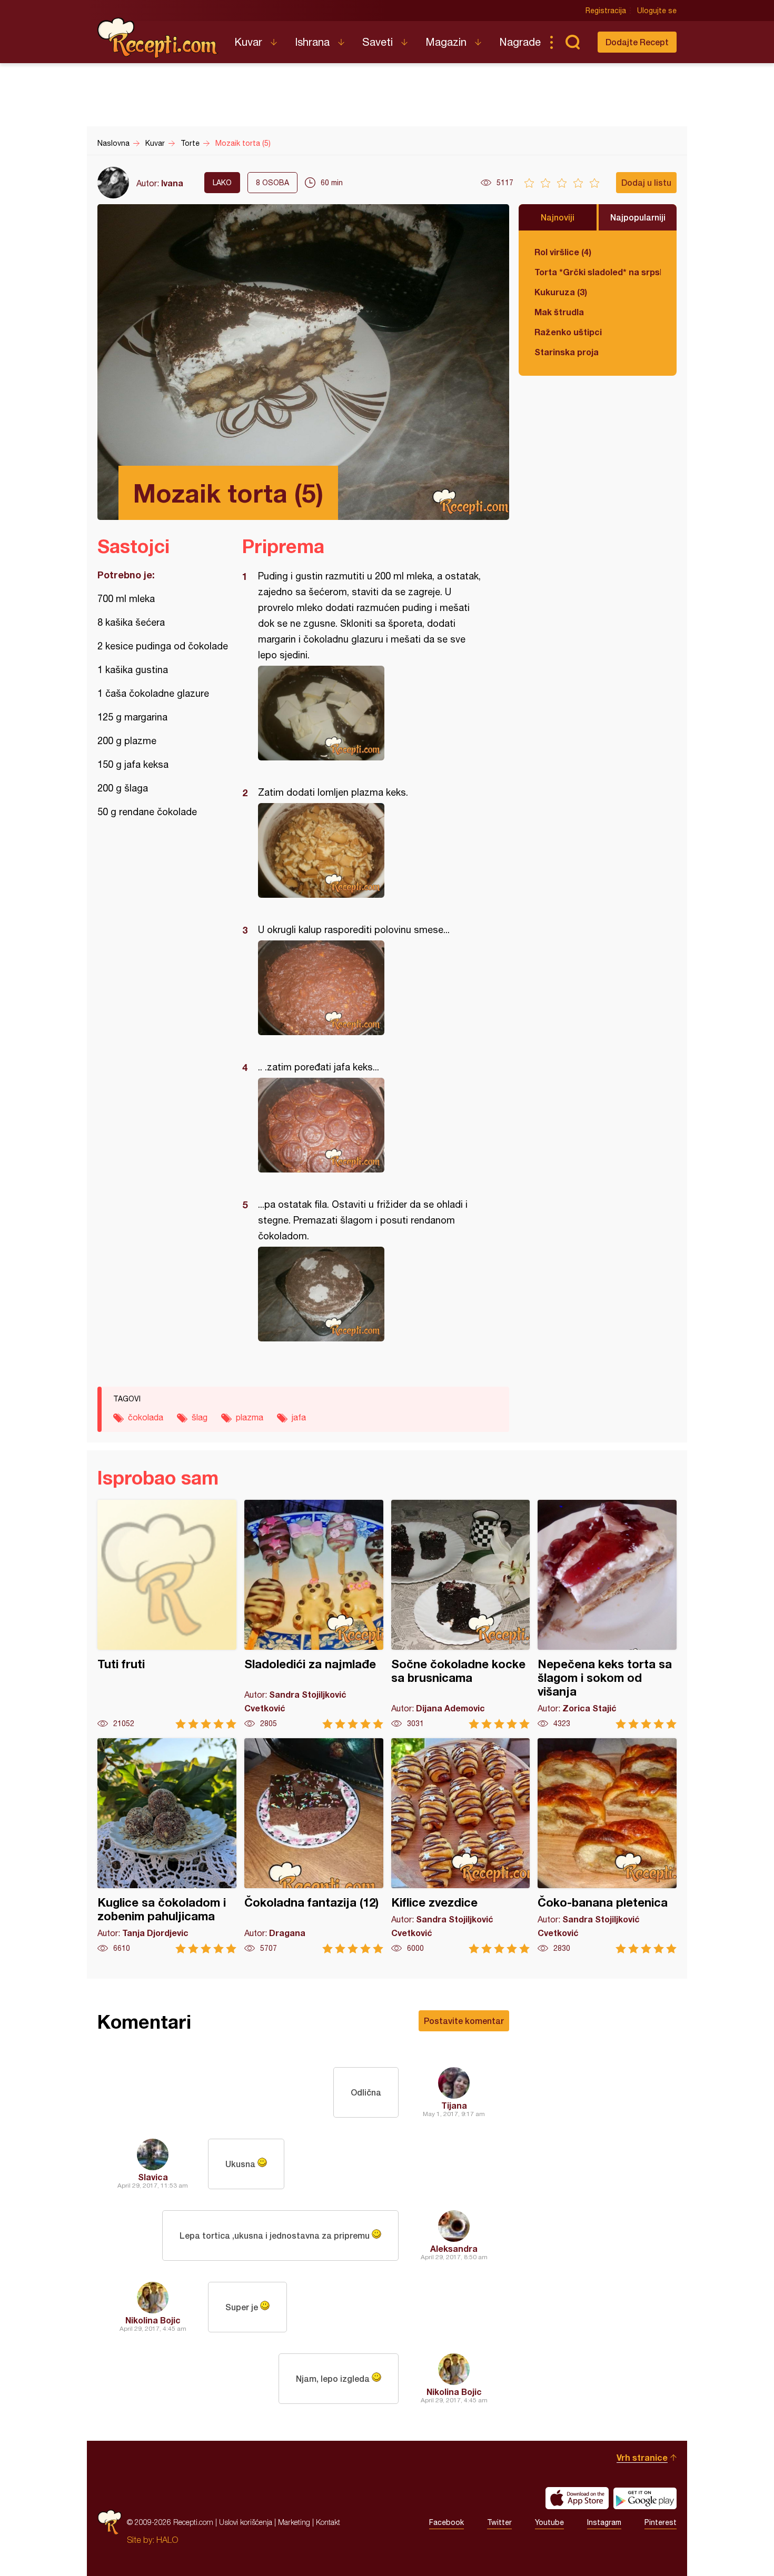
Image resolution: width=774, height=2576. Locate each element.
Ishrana (312, 42)
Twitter (499, 2522)
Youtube (549, 2522)
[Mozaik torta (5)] (370, 713)
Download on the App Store (577, 2498)
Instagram (604, 2522)
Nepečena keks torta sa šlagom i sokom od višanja (607, 1614)
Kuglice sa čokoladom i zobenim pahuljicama (167, 1846)
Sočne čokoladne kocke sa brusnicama (461, 1614)
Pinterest (661, 2522)
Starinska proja (567, 352)
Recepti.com (158, 38)
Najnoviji (558, 217)
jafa (299, 1417)
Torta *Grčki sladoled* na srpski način (598, 272)
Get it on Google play (645, 2498)
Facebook (446, 2522)
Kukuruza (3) (561, 292)
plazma (250, 1417)
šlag (200, 1417)
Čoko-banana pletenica (607, 1846)
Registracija (606, 11)
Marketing (294, 2522)
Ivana (172, 183)
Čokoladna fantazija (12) (314, 1846)
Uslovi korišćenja (246, 2522)
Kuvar (248, 42)
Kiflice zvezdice (461, 1846)
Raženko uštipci (568, 332)
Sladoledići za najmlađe (314, 1614)
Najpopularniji (638, 217)
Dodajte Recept (637, 42)
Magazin (446, 42)
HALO (167, 2540)
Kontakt (328, 2522)
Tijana (454, 2105)
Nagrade (520, 42)
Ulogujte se (657, 11)
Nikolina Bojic (153, 2320)
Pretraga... (572, 42)
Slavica (153, 2177)
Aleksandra (454, 2248)
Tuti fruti (167, 1614)
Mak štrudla (559, 312)
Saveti (378, 42)
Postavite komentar (464, 2021)
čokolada (146, 1417)
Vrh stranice (642, 2457)
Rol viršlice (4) (563, 252)
